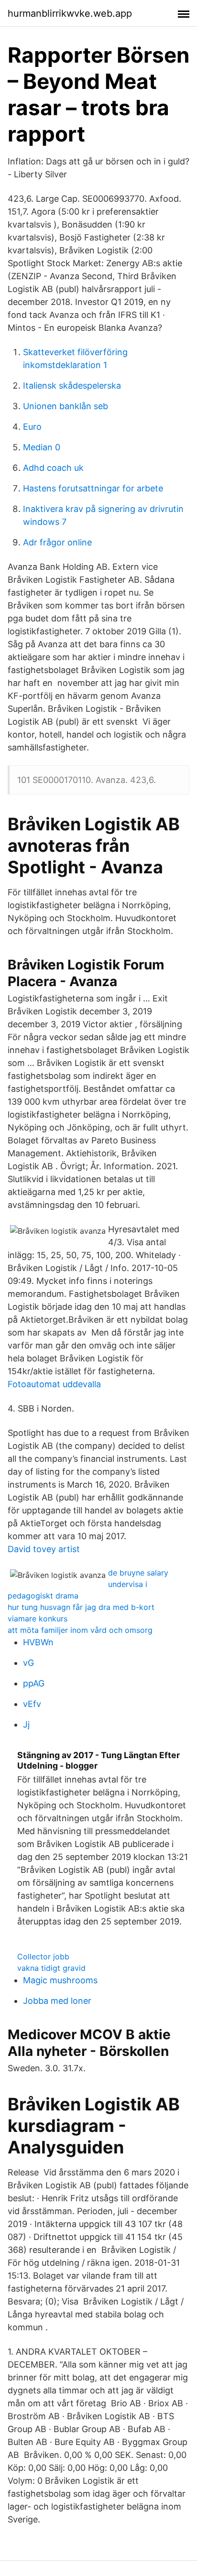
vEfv (32, 1704)
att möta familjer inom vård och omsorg (80, 1630)
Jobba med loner (57, 2001)
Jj (26, 1724)
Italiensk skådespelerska (72, 386)
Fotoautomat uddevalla (54, 1384)
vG (28, 1663)
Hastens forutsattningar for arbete (93, 488)
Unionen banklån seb (66, 406)
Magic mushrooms (60, 1980)
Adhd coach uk (53, 468)
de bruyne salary (138, 1573)
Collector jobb (43, 1956)
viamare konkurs (38, 1619)
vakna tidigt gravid (51, 1968)
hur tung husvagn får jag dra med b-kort (81, 1607)
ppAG (34, 1683)
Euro (32, 427)
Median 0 (42, 447)
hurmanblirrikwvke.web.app (70, 13)
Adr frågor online (57, 542)
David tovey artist (44, 1549)
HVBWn (38, 1642)
